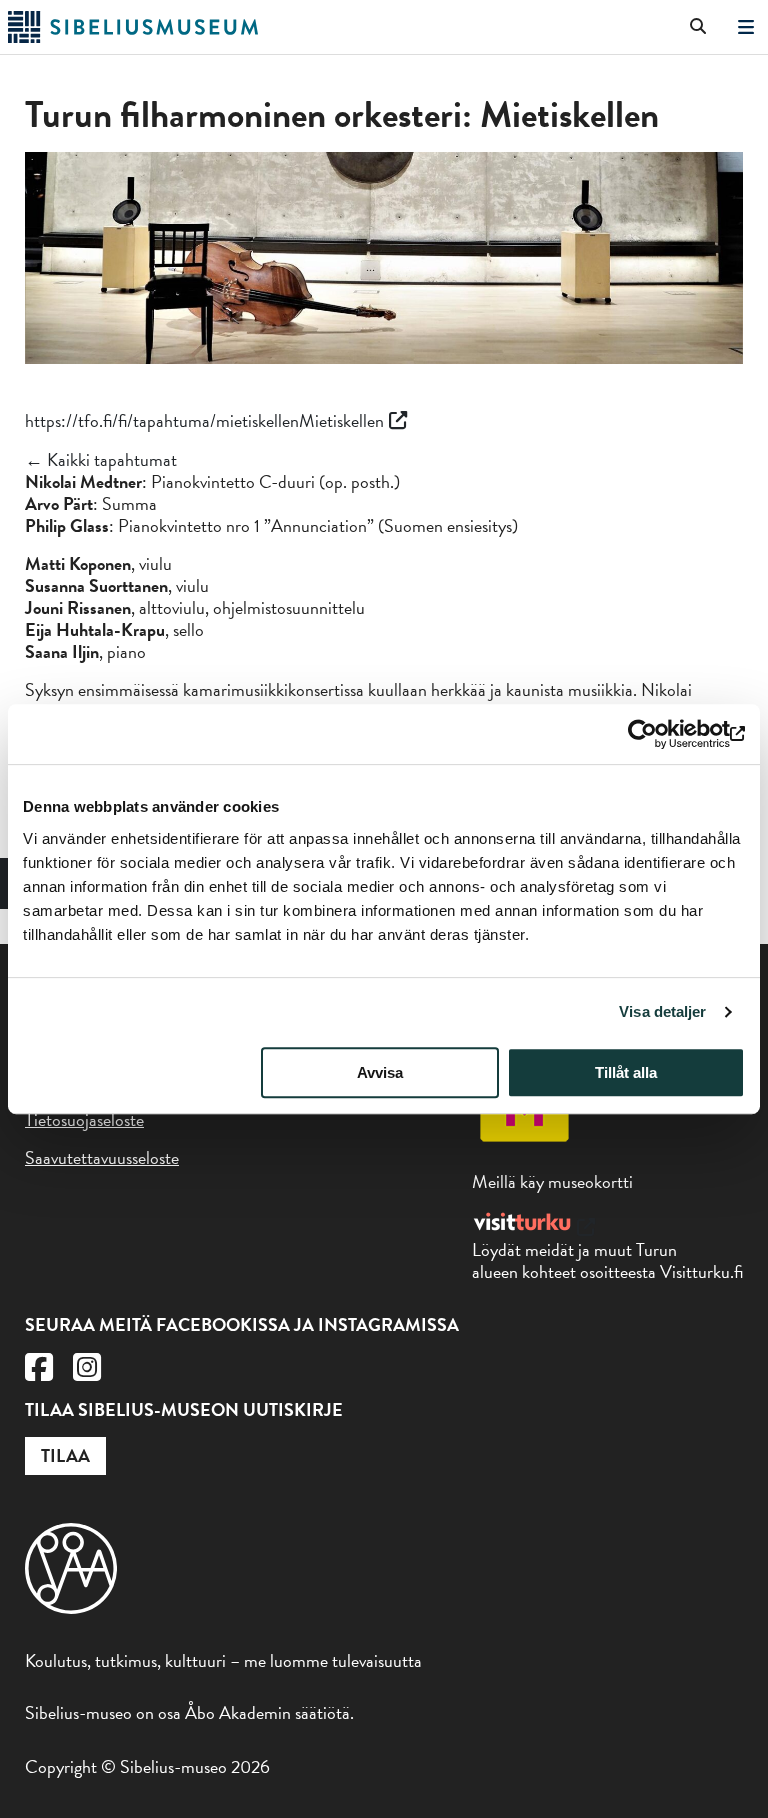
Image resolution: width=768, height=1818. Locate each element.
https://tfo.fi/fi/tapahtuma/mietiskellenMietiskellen (204, 420)
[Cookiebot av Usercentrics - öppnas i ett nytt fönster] (657, 734)
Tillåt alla (626, 1072)
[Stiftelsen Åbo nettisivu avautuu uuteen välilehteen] (71, 1607)
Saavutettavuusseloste (102, 1157)
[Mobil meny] (746, 27)
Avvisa (380, 1072)
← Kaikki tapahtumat (101, 459)
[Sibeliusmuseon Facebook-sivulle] (39, 1372)
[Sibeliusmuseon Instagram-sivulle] (87, 1372)
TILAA (65, 1455)
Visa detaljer (662, 1011)
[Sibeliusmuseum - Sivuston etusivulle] (133, 36)
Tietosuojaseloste (84, 1119)
